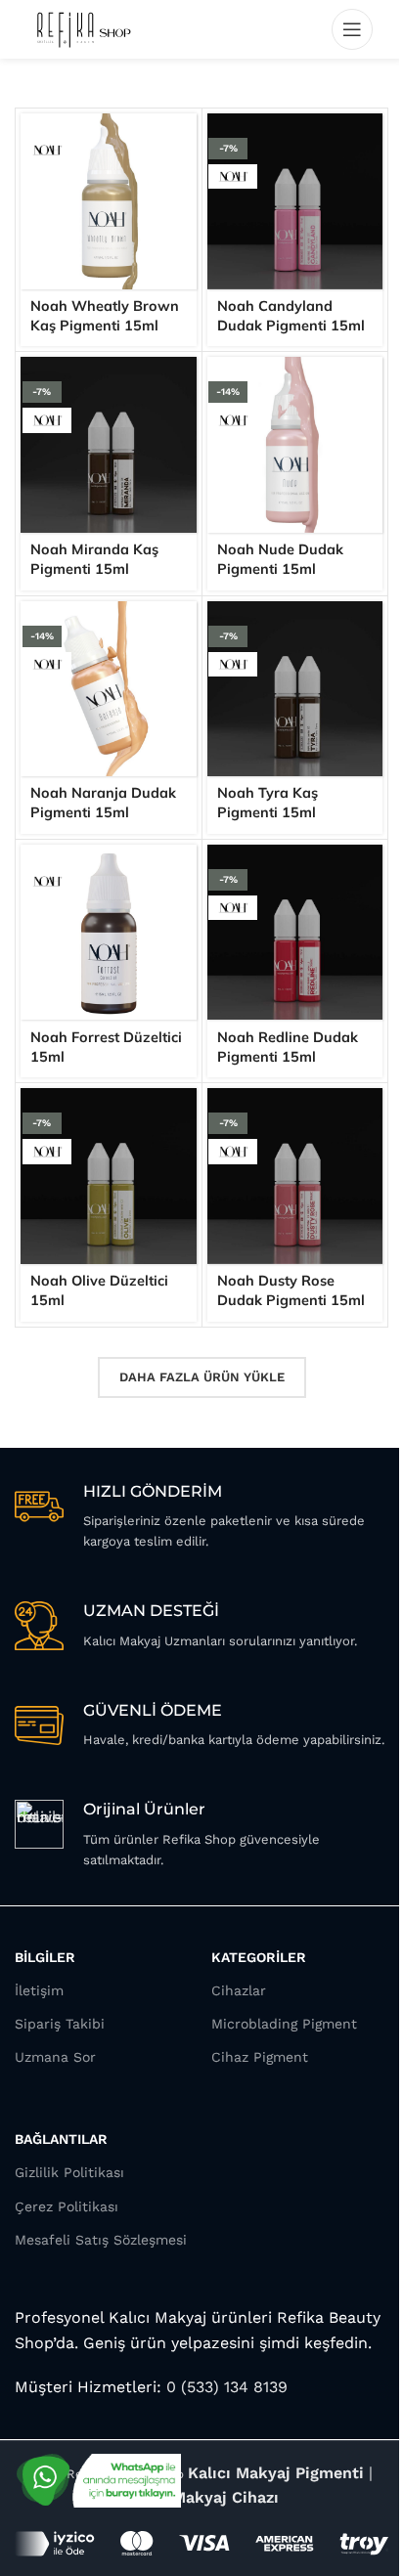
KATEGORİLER (259, 1957)
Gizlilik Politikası (69, 2172)
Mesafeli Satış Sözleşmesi (101, 2240)
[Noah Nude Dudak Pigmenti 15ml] (295, 445)
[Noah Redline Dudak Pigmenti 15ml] (295, 933)
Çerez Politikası (67, 2206)
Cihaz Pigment (260, 2057)
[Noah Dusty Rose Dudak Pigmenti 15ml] (295, 1176)
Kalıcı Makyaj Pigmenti (276, 2473)
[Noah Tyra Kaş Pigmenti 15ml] (295, 689)
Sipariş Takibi (60, 2024)
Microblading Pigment (284, 2024)
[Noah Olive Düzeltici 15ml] (109, 1176)
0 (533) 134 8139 (224, 2387)
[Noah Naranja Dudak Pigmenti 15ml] (109, 689)
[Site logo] (83, 28)
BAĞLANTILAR (61, 2139)
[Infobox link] (201, 1517)
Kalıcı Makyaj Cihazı (201, 2497)
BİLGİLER (45, 1957)
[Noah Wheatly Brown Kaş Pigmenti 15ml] (109, 201)
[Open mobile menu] (352, 29)
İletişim (39, 1990)
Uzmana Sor (55, 2057)
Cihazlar (239, 1990)
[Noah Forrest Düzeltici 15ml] (109, 933)
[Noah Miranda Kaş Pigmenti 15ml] (109, 445)
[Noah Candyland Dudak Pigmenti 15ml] (295, 201)
